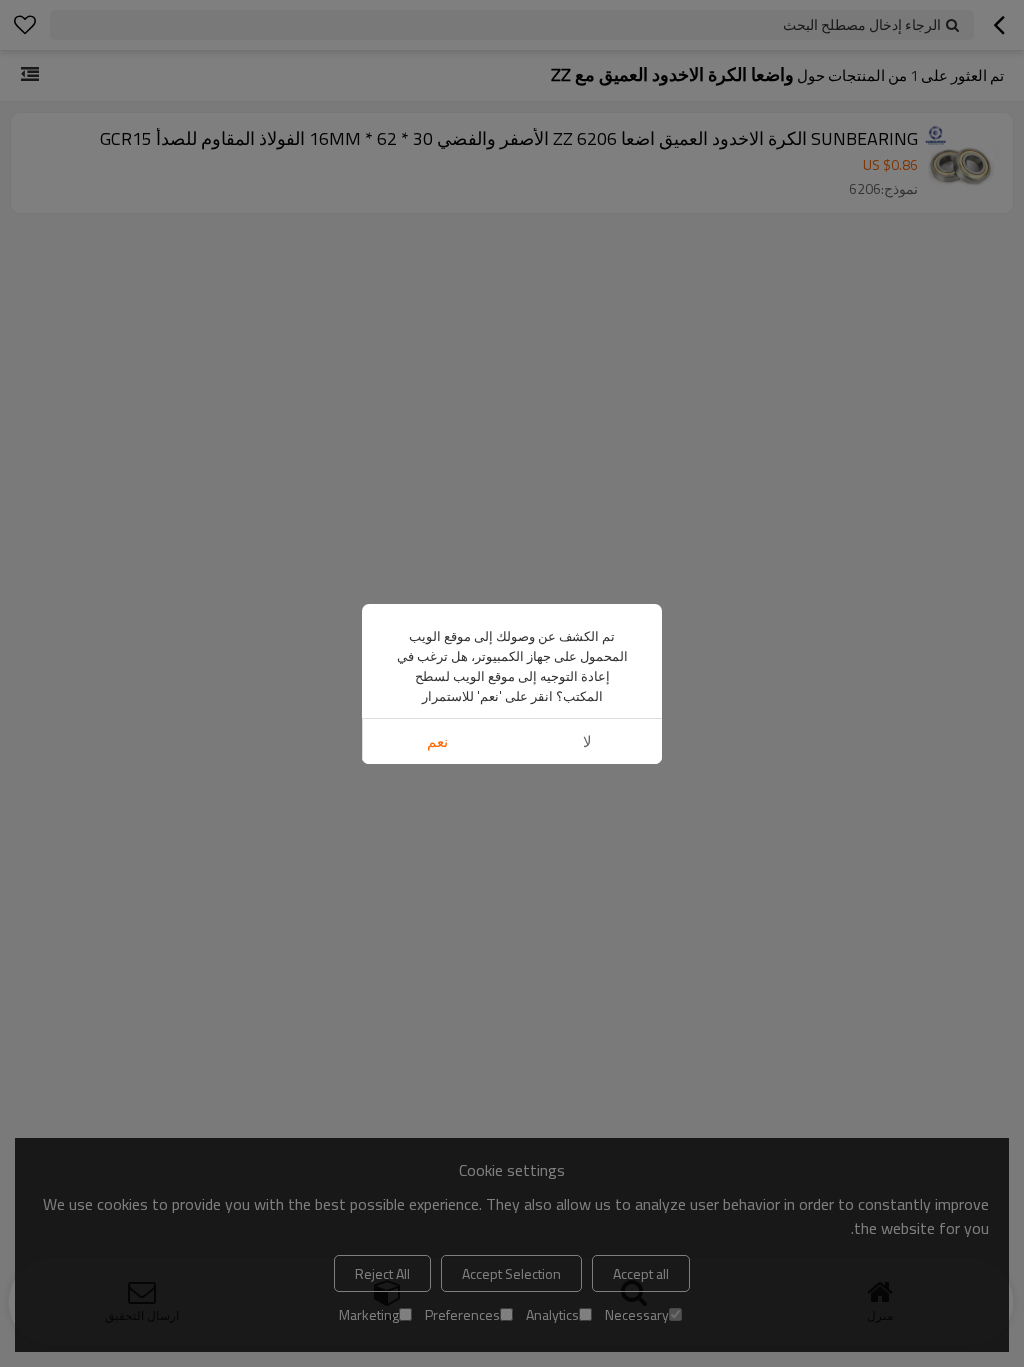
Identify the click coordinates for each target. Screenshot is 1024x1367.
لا (587, 741)
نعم (437, 741)
